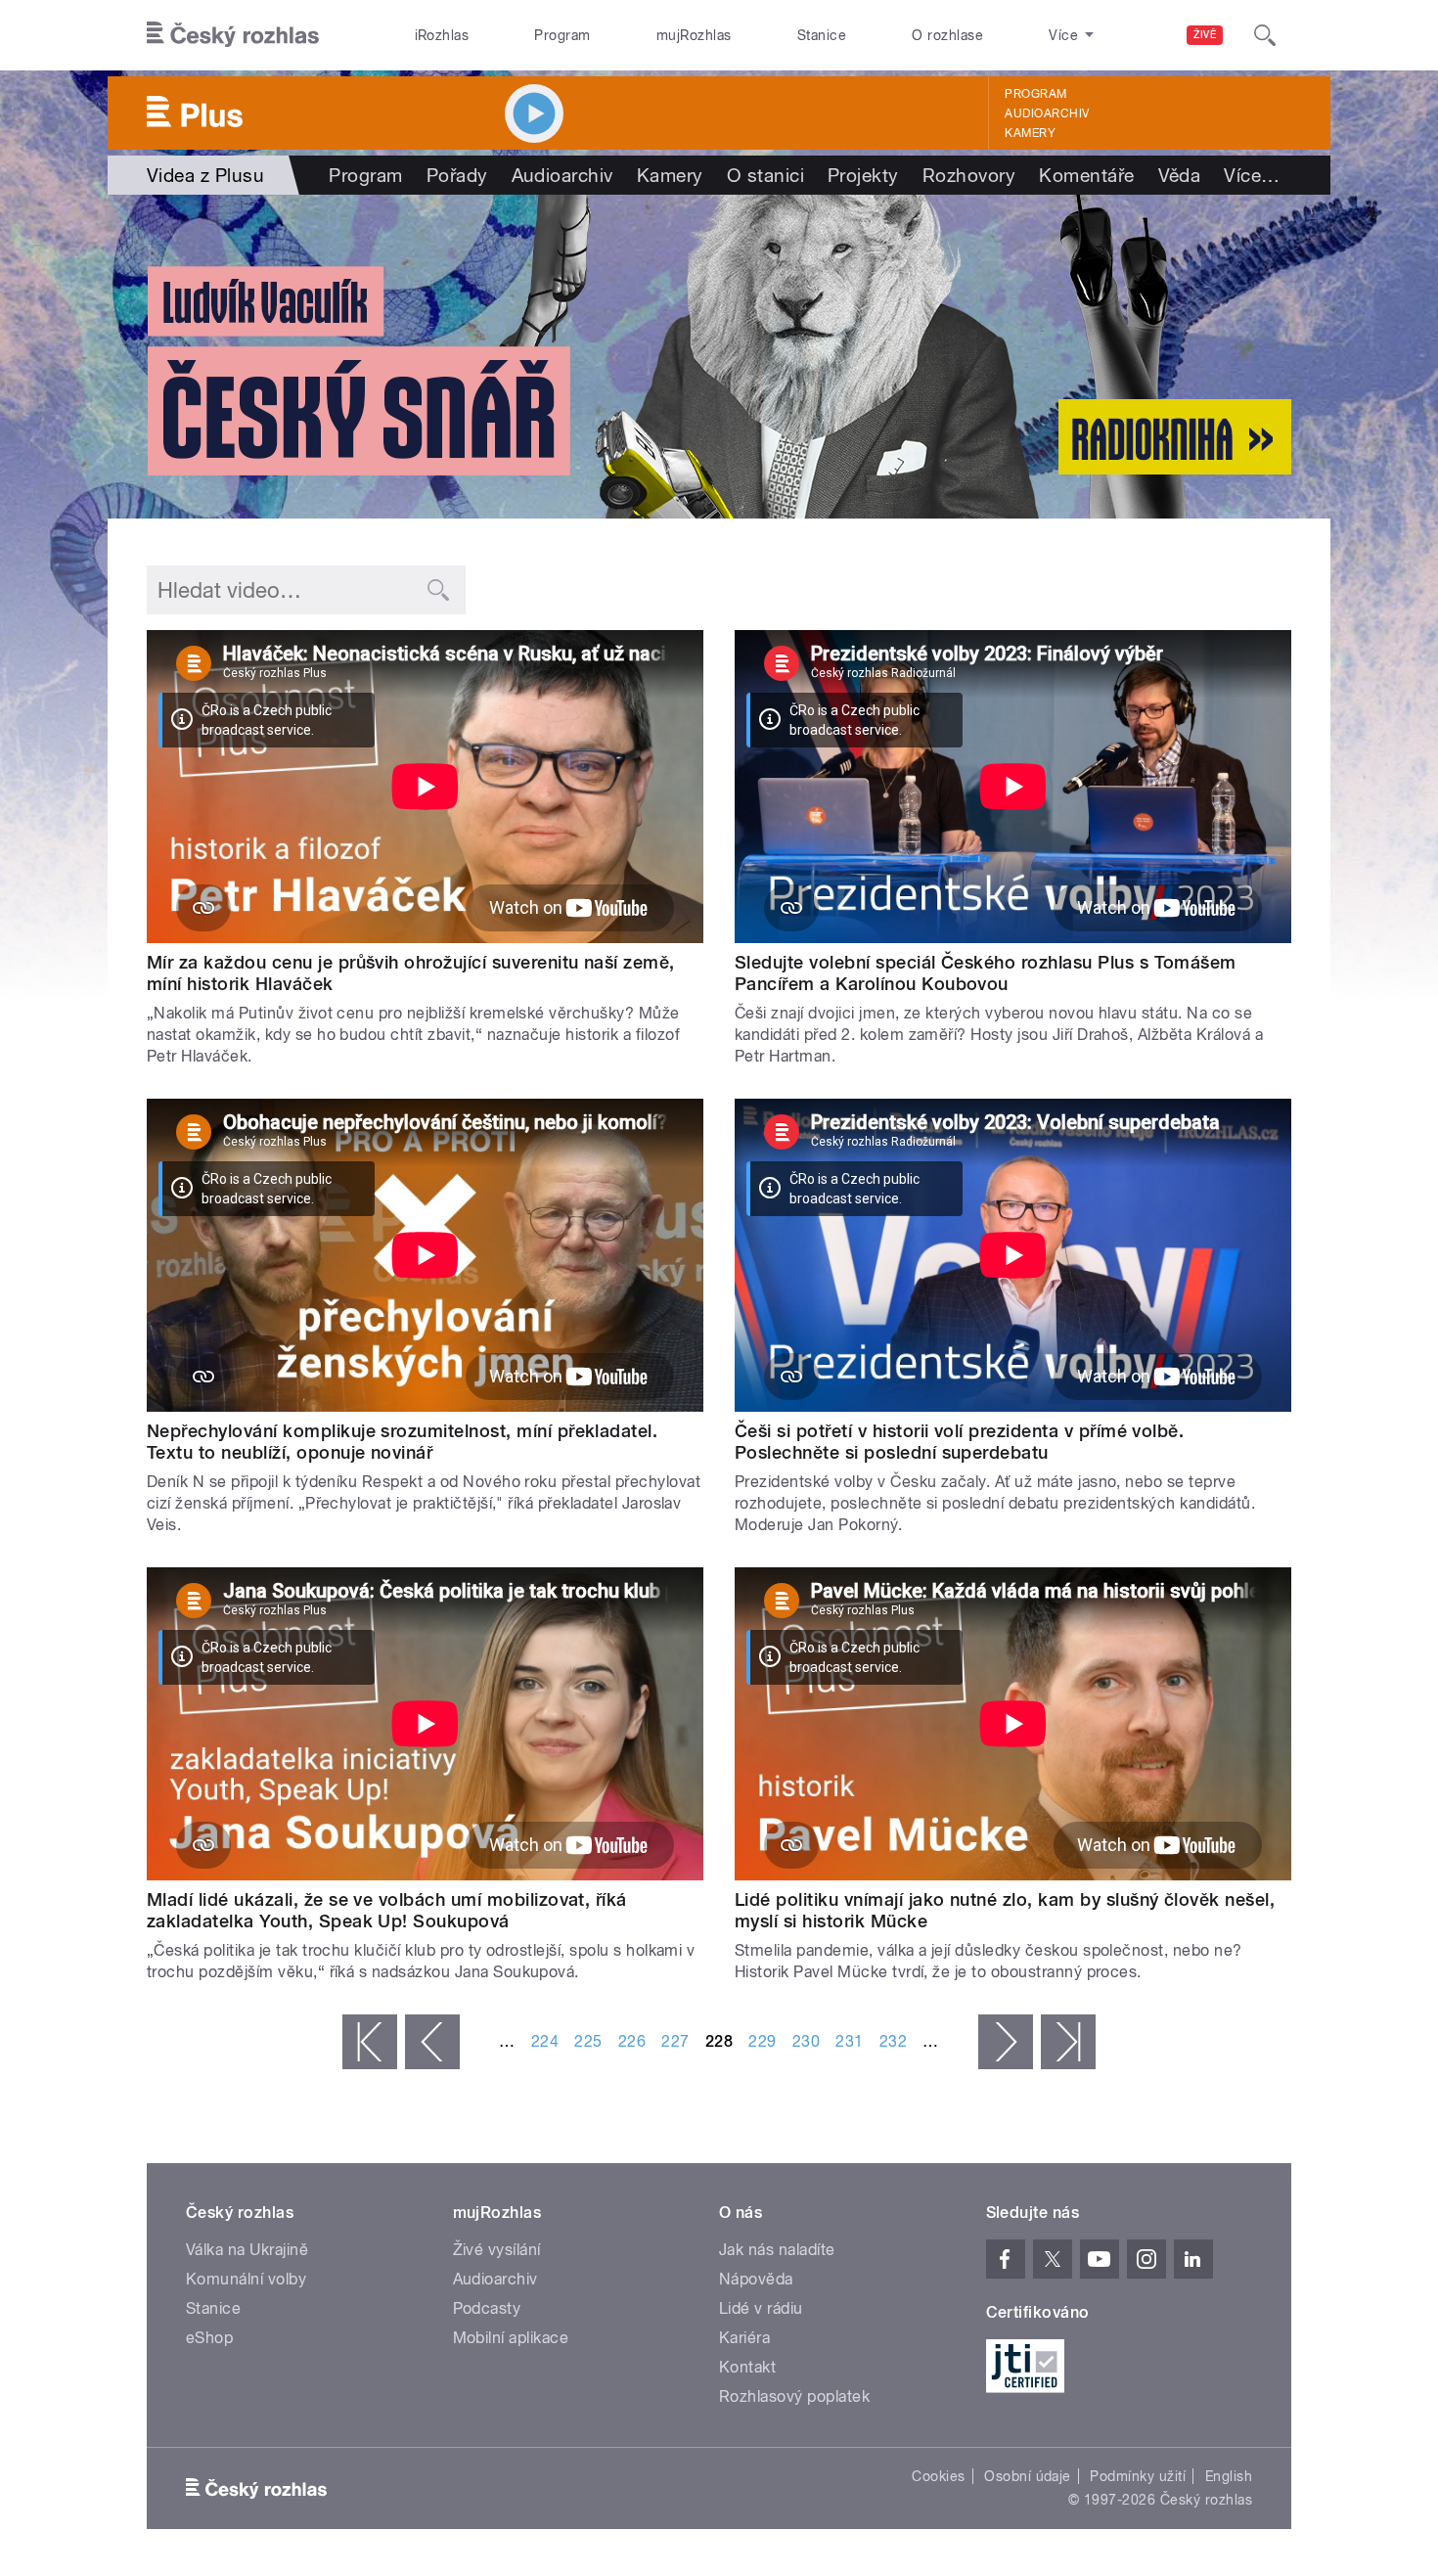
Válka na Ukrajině (247, 2250)
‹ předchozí (432, 2042)
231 (849, 2041)
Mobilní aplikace (511, 2338)
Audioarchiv (1047, 113)
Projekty (863, 175)
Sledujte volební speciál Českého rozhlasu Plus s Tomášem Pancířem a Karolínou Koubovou (986, 973)
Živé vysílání (497, 2250)
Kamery (1030, 133)
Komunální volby (246, 2279)
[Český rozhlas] (233, 35)
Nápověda (756, 2279)
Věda (1180, 175)
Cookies (938, 2476)
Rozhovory (969, 175)
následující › (1006, 2042)
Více (1252, 175)
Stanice (822, 35)
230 (806, 2041)
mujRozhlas (694, 35)
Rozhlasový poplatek (794, 2396)
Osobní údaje (1028, 2476)
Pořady (457, 175)
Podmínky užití (1138, 2476)
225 (588, 2041)
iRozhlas (442, 35)
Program (562, 35)
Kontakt (747, 2367)
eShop (209, 2338)
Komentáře (1086, 175)
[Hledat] (1265, 35)
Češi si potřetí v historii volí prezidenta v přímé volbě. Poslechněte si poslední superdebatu (959, 1442)
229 (762, 2041)
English (1229, 2476)
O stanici (765, 175)
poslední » (1068, 2042)
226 (632, 2041)
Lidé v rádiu (761, 2308)
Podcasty (487, 2308)
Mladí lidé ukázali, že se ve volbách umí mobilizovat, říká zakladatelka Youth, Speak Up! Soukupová (387, 1910)
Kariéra (744, 2338)
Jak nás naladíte (777, 2250)
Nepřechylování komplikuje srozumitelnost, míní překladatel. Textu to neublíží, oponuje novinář (402, 1442)
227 (675, 2041)
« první (370, 2042)
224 (545, 2041)
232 (893, 2041)
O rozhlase (947, 35)
